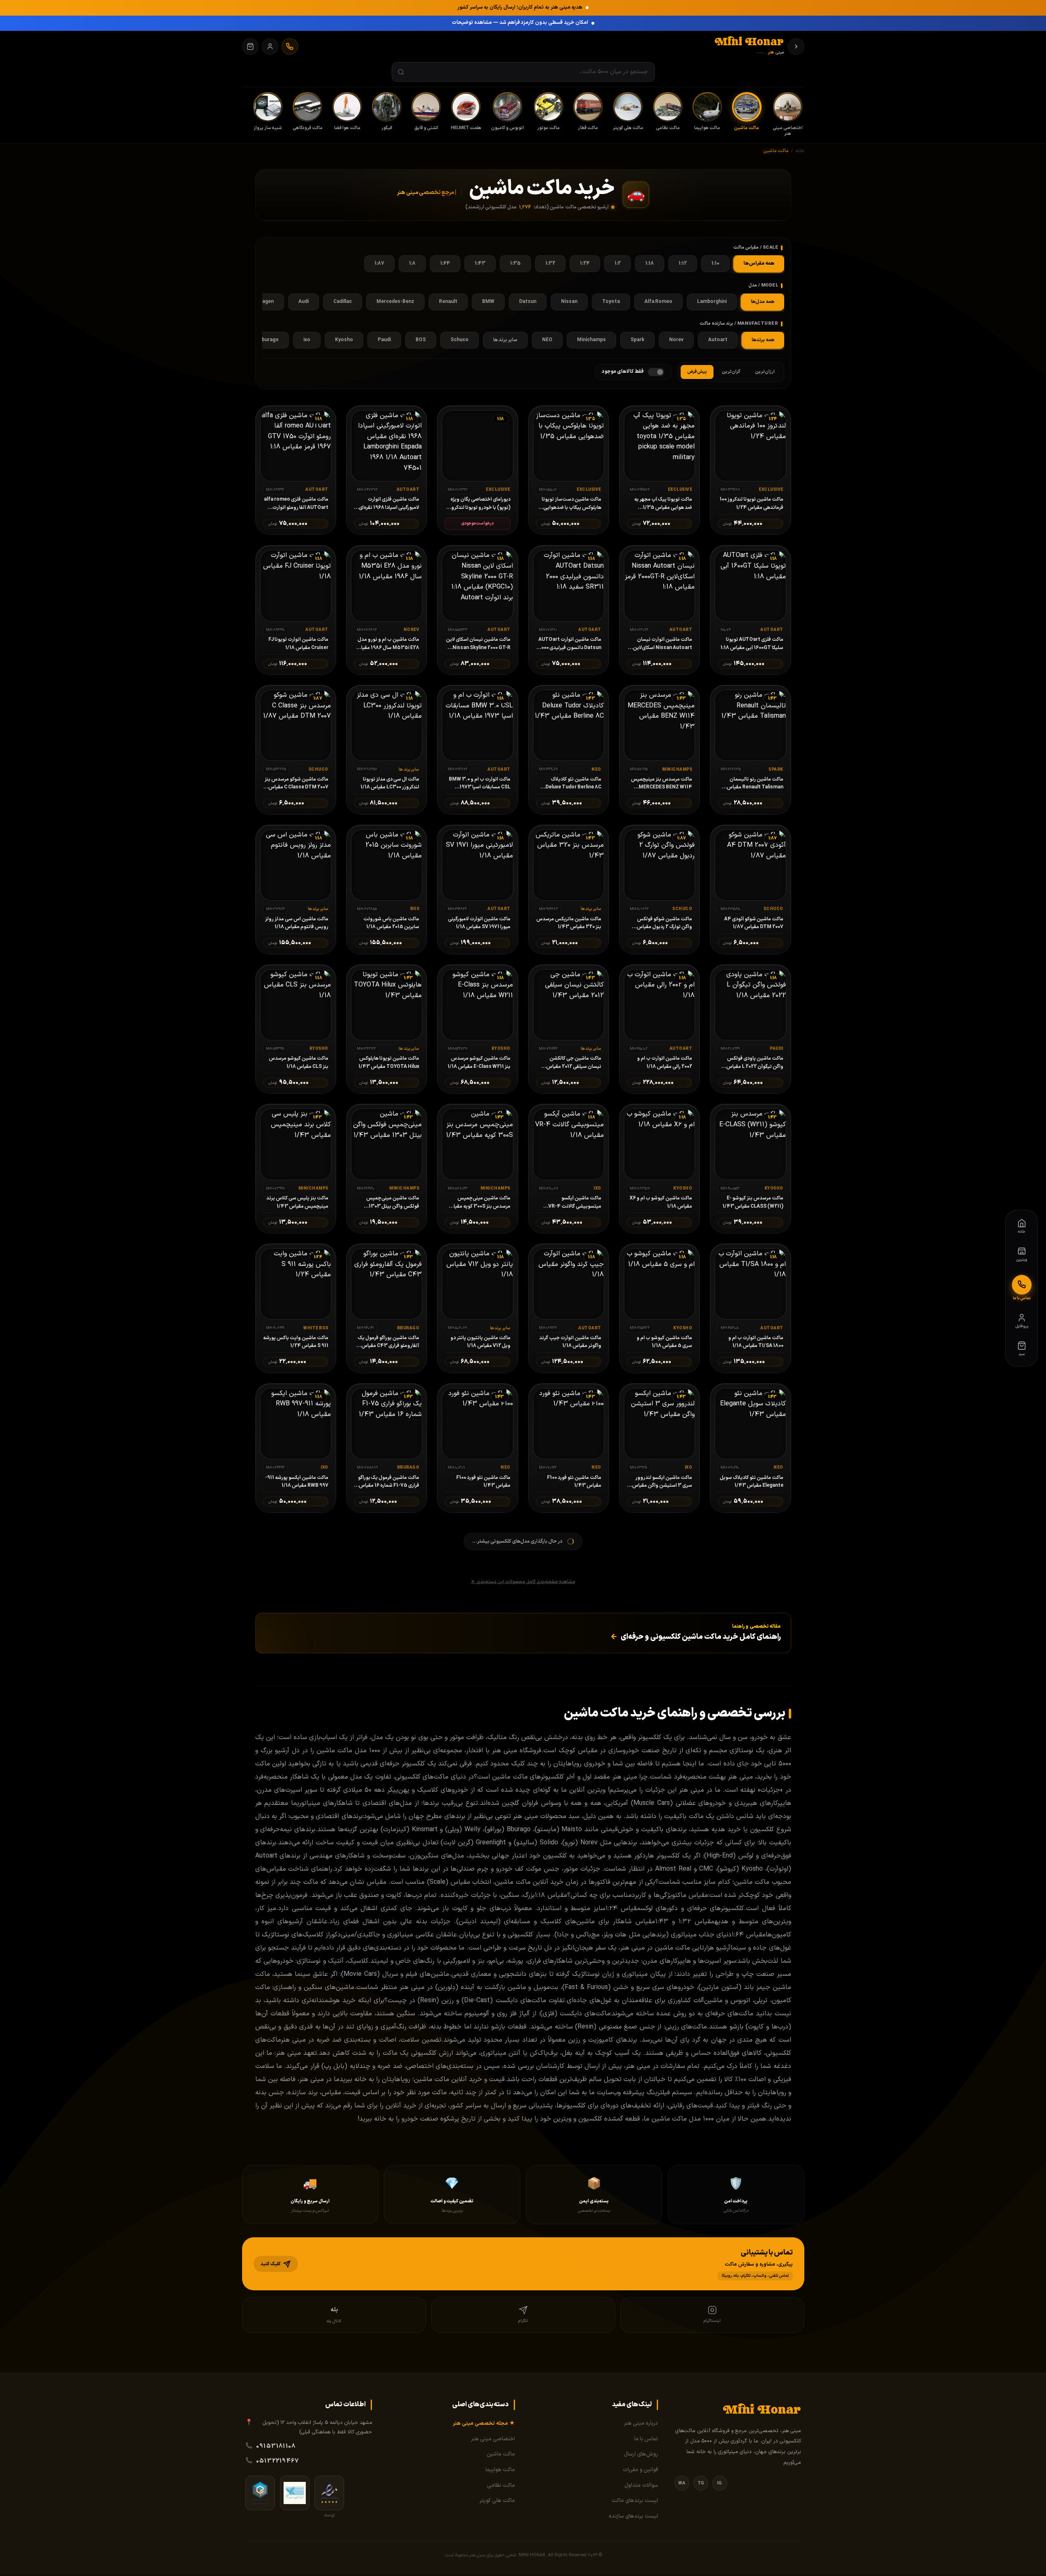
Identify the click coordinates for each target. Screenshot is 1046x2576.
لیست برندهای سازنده (633, 2516)
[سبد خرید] (250, 46)
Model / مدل (763, 285)
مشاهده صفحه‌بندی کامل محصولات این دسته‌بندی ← (523, 1582)
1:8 (412, 263)
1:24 (585, 263)
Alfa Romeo (658, 302)
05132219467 (277, 2461)
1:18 (650, 263)
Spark (637, 340)
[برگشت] (796, 46)
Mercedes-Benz (395, 302)
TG (701, 2483)
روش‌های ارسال (641, 2454)
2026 (593, 2555)
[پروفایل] (270, 46)
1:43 (480, 263)
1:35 (515, 263)
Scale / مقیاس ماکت (756, 248)
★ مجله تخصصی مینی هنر (484, 2424)
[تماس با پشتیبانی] (290, 46)
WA (682, 2483)
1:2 (618, 263)
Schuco (460, 340)
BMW (488, 302)
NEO (547, 340)
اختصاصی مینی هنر (493, 2439)
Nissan (569, 302)
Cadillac (343, 302)
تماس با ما (646, 2439)
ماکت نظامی (501, 2486)
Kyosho (344, 340)
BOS (421, 340)
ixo (307, 340)
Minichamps (591, 340)
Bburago (269, 340)
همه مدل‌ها (763, 302)
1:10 (715, 263)
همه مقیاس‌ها (759, 263)
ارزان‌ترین (765, 372)
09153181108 (276, 2446)
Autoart (718, 340)
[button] (523, 2264)
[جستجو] (401, 72)
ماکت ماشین (501, 2454)
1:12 (683, 263)
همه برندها (763, 340)
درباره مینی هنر (641, 2424)
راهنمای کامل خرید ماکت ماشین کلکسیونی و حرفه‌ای (696, 1637)
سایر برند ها (505, 340)
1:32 (550, 263)
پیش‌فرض (697, 372)
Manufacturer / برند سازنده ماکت (739, 324)
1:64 (445, 263)
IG (719, 2483)
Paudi (384, 340)
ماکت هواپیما (500, 2470)
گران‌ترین (731, 372)
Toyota (611, 302)
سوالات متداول (641, 2486)
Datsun (528, 302)
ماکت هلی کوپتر (497, 2501)
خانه (800, 151)
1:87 (379, 263)
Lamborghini (712, 302)
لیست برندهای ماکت (635, 2501)
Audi (304, 302)
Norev (676, 340)
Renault (448, 302)
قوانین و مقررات (640, 2470)
